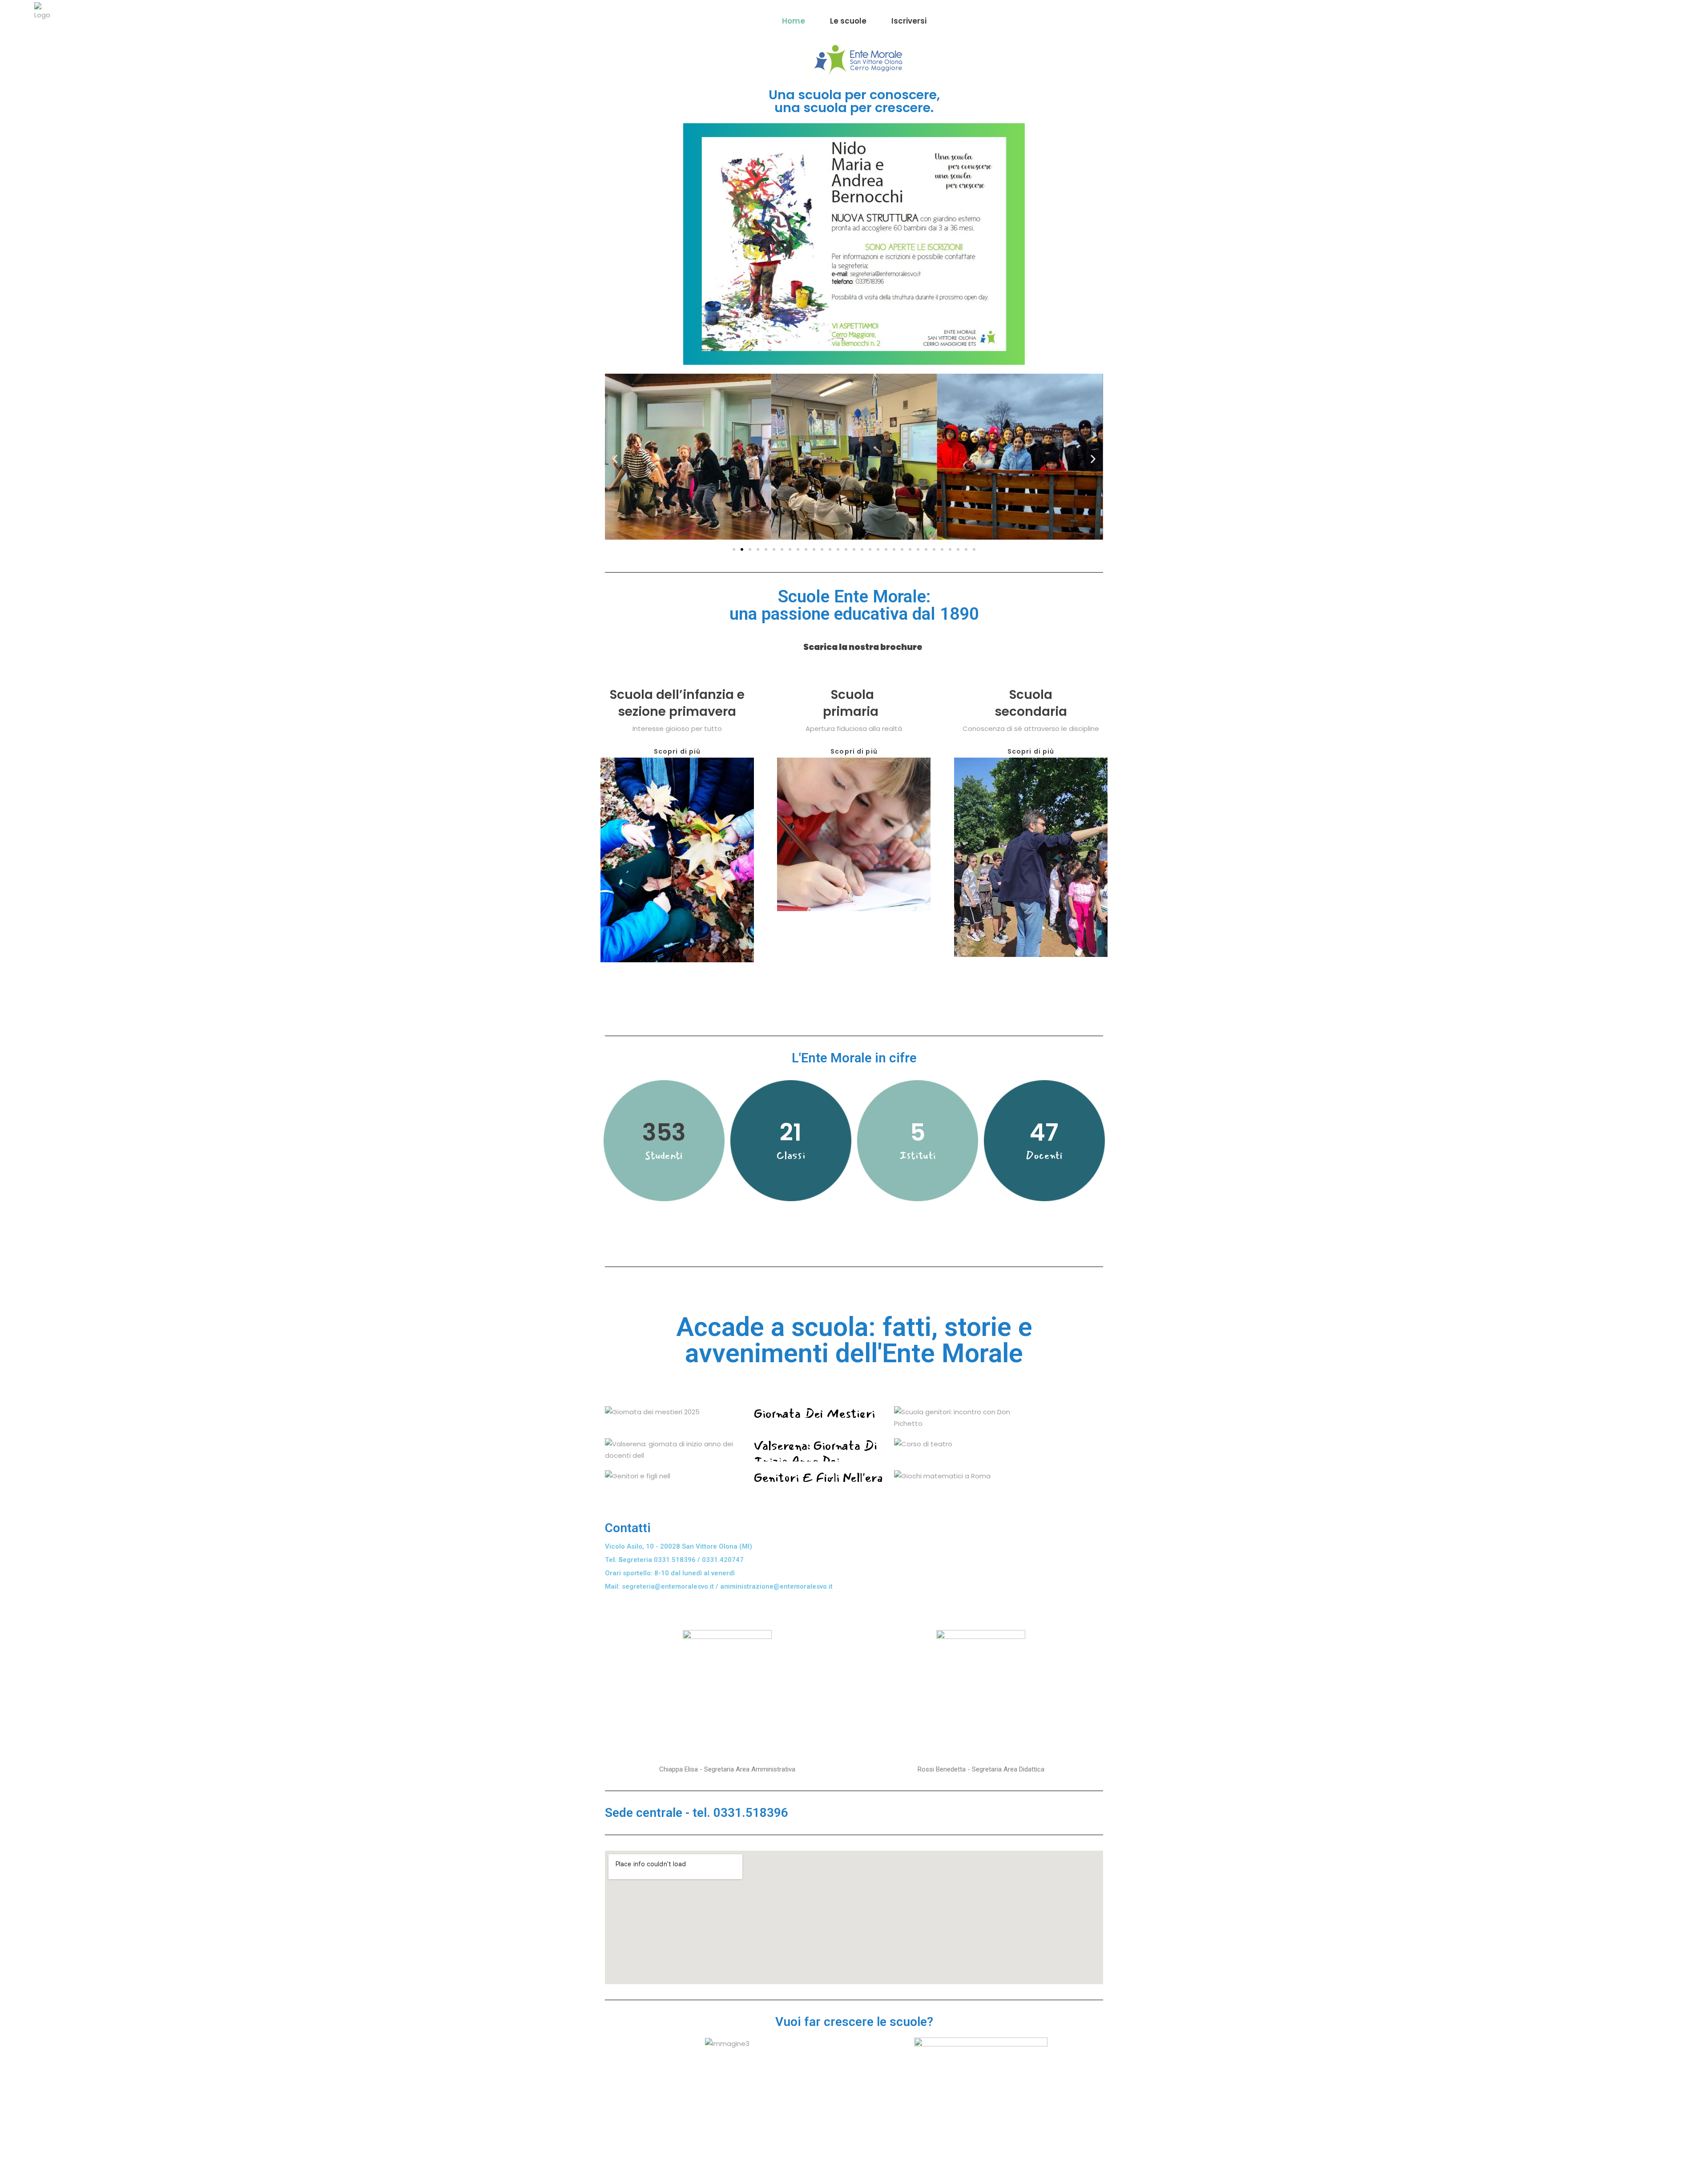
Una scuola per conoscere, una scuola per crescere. (854, 101)
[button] (734, 549)
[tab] (700, 641)
